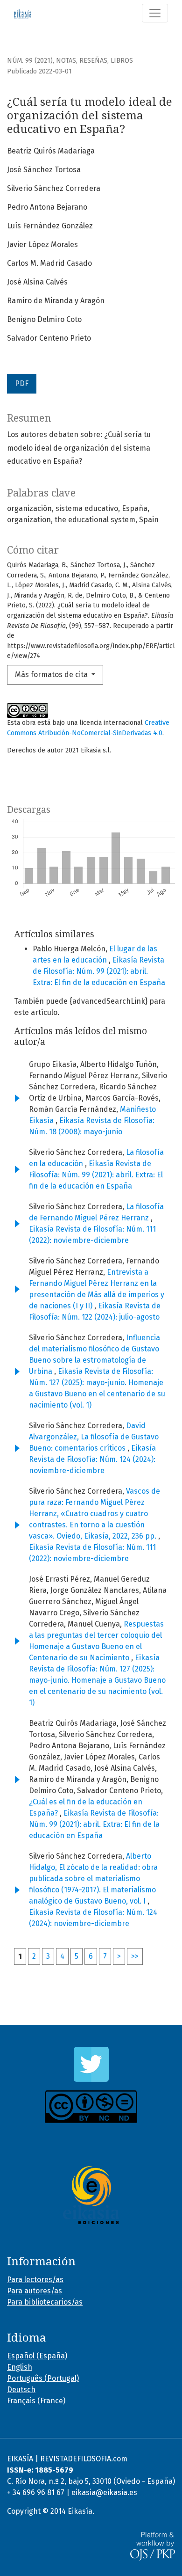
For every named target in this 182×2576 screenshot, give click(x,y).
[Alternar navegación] (155, 13)
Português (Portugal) (43, 2378)
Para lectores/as (35, 2280)
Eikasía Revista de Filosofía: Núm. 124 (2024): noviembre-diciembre (92, 1459)
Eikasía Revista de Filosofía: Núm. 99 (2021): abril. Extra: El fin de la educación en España (99, 971)
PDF (22, 383)
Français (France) (36, 2401)
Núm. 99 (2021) (30, 61)
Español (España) (37, 2356)
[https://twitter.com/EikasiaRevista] (91, 2064)
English (20, 2367)
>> (135, 1956)
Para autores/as (35, 2291)
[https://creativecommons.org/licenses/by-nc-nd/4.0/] (91, 2107)
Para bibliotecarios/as (45, 2302)
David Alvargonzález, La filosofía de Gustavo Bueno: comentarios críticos (94, 1437)
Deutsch (21, 2390)
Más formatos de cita (52, 675)
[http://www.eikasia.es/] (91, 2195)
